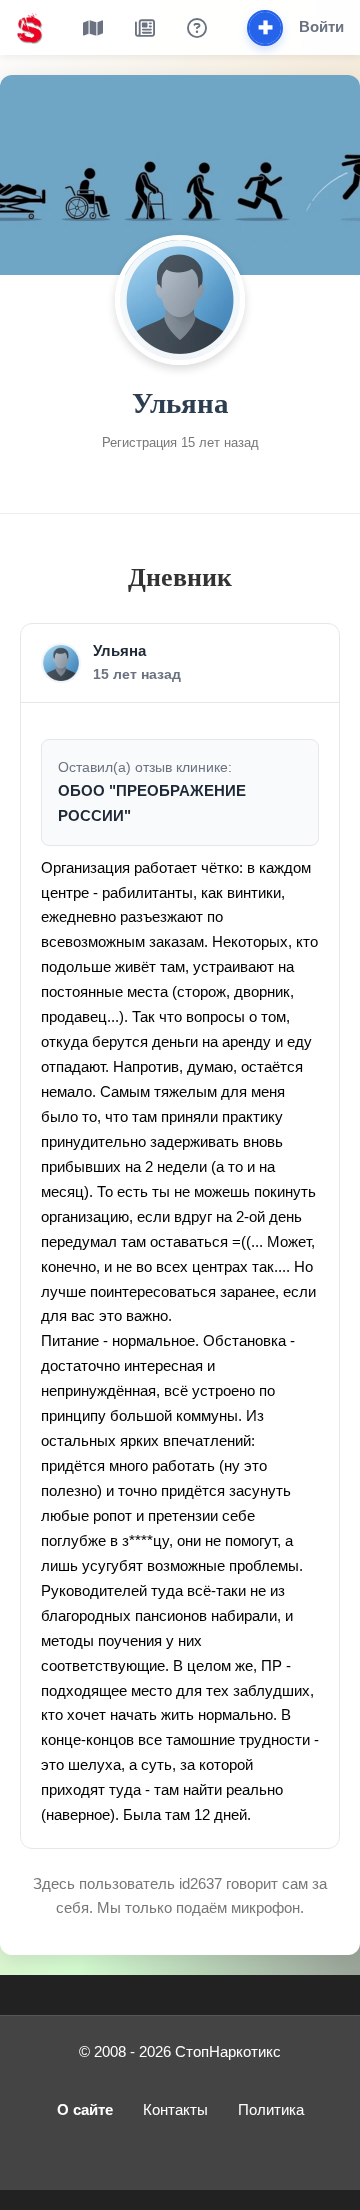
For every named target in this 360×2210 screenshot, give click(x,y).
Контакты (175, 2110)
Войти (321, 26)
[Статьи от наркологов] (145, 28)
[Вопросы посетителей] (197, 28)
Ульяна (119, 651)
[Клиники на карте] (93, 28)
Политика (271, 2110)
